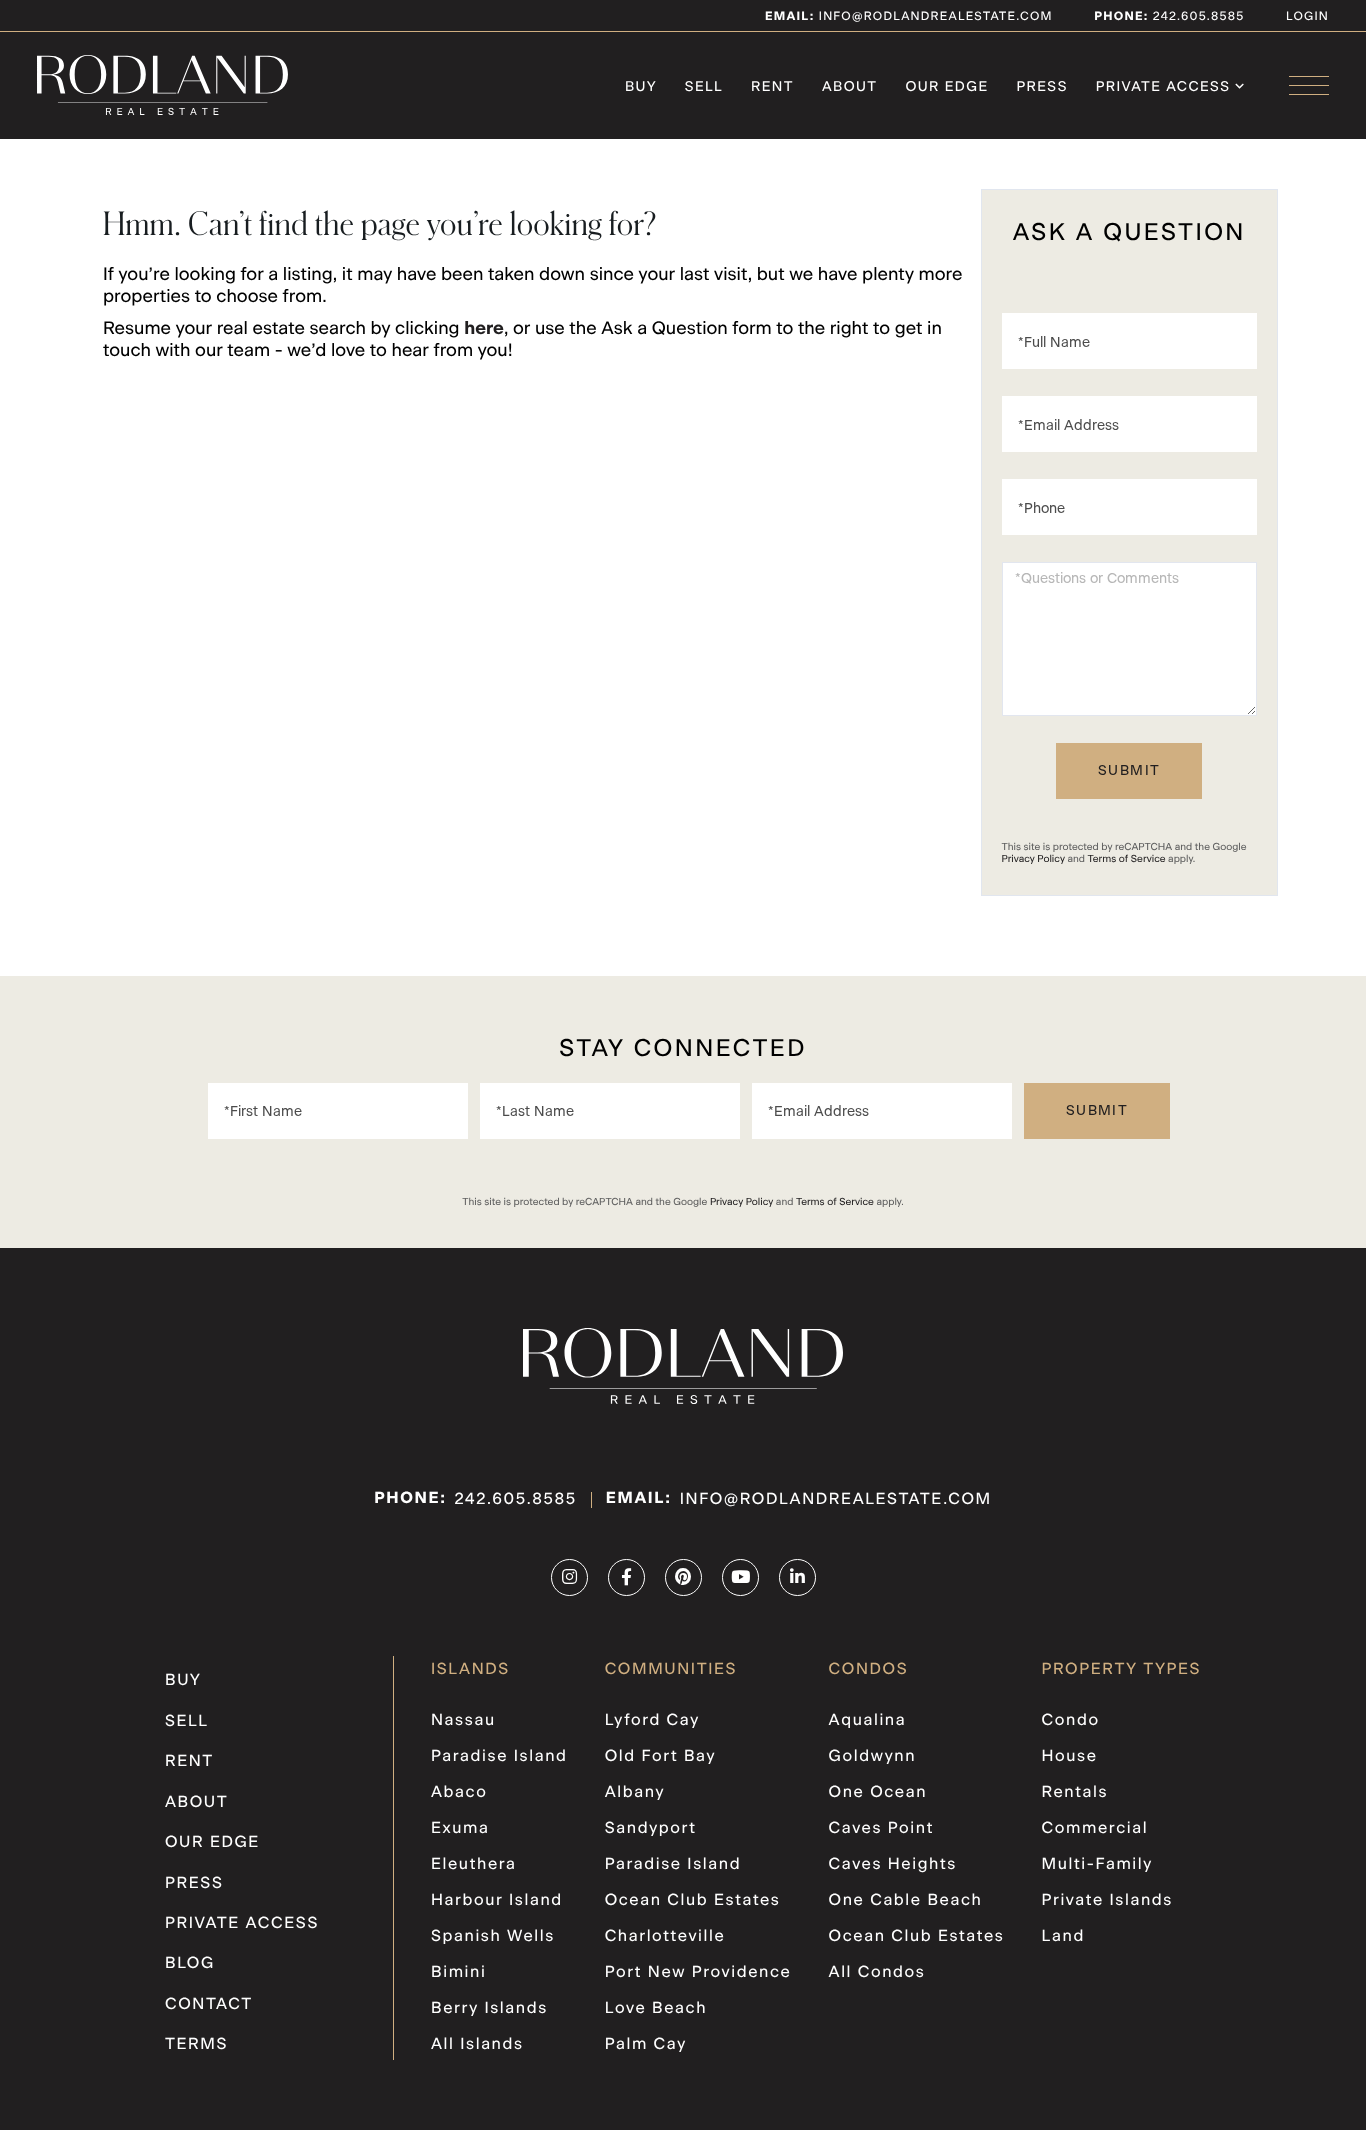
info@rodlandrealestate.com (909, 17)
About (196, 1803)
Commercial (1095, 1829)
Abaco (459, 1793)
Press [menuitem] (1042, 87)
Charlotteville (665, 1937)
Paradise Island (499, 1757)
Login (1307, 17)
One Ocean (878, 1793)
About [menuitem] (850, 87)
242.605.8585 (1196, 17)
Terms (196, 2045)
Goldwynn (873, 1757)
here (484, 329)
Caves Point (882, 1829)
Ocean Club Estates (693, 1901)
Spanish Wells (493, 1937)
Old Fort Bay (660, 1757)
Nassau (463, 1721)
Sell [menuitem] (704, 87)
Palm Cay (646, 2045)
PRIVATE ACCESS (242, 1924)
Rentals (1075, 1793)
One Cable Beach (906, 1901)
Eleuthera (474, 1865)
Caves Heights (893, 1865)
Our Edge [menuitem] (946, 87)
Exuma (460, 1829)
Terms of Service (1127, 859)
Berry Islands (489, 2009)
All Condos (877, 1973)
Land (1063, 1937)
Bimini (458, 1973)
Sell (187, 1722)
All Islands (477, 2045)
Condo (1071, 1721)
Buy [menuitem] (641, 87)
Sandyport (651, 1829)
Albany (635, 1793)
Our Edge (212, 1843)
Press (194, 1884)
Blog (190, 1964)
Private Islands (1107, 1901)
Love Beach (656, 2009)
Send (1129, 771)
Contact (209, 2005)
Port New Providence (698, 1973)
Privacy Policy (1033, 859)
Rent (189, 1762)
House (1070, 1757)
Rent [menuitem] (772, 87)
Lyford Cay (652, 1721)
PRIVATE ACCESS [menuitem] (1163, 87)
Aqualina (868, 1721)
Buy (183, 1681)
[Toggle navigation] (1309, 85)
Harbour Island (497, 1901)
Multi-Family (1097, 1865)
